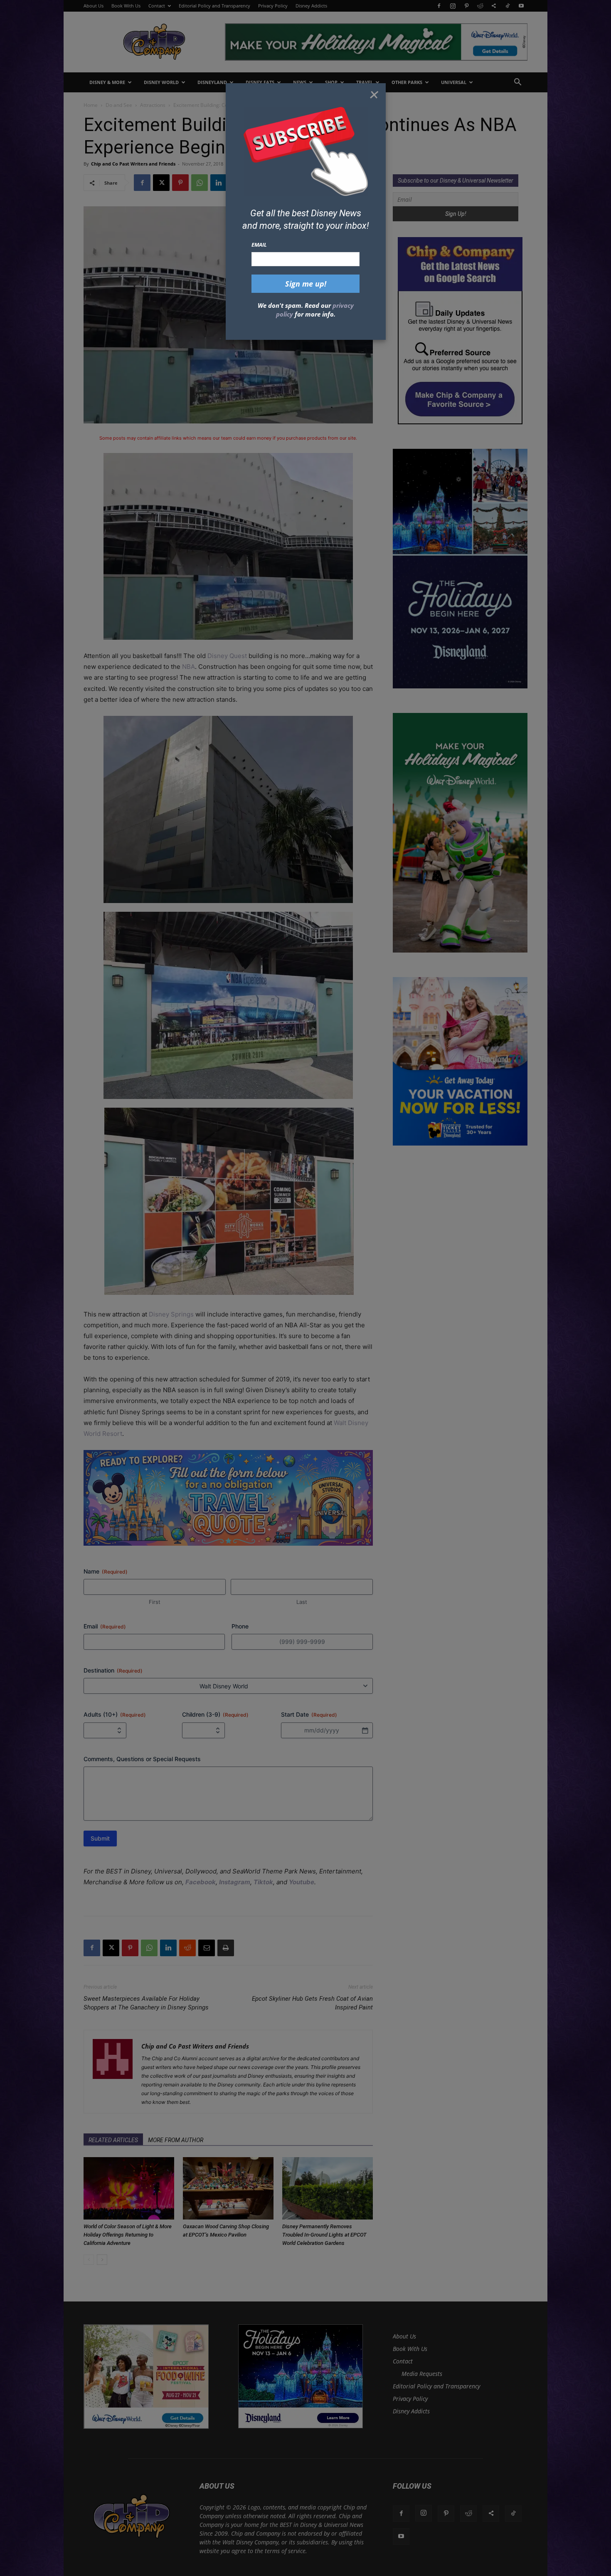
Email (259, 245)
